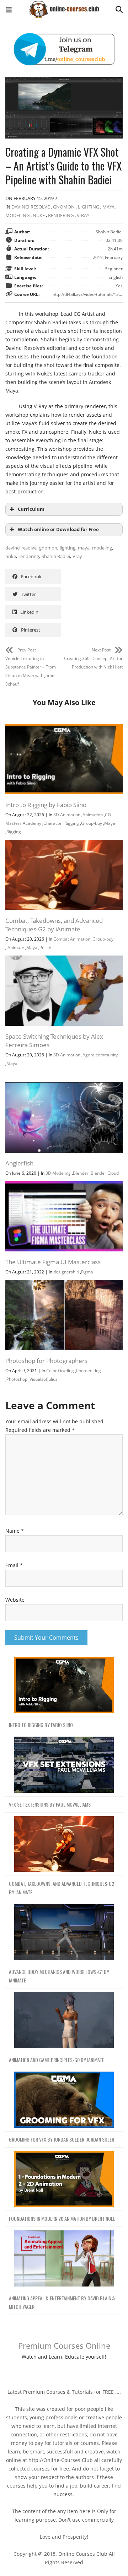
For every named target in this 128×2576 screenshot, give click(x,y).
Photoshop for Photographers (46, 1361)
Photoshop (17, 1379)
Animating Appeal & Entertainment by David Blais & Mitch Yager (62, 2302)
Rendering (61, 215)
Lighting (89, 207)
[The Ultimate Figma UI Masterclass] (64, 1185)
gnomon (48, 548)
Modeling (17, 215)
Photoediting (89, 1371)
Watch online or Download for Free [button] (58, 529)
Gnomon (64, 207)
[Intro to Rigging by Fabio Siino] (64, 728)
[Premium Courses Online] (64, 7)
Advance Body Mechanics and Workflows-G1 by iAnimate (59, 1976)
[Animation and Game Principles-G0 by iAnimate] (64, 2020)
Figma (87, 1272)
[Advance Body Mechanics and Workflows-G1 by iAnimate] (64, 1932)
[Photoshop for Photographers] (64, 1284)
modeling (102, 548)
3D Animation (67, 815)
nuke (11, 556)
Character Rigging (61, 823)
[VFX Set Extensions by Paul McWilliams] (64, 1765)
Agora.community (100, 1055)
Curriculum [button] (31, 509)
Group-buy (92, 823)
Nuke (39, 215)
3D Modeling (58, 1173)
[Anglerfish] (64, 1086)
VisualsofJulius (44, 1379)
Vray (77, 556)
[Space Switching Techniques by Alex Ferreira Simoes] (64, 960)
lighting (68, 548)
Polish (45, 948)
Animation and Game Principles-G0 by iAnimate (57, 2060)
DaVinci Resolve (31, 207)
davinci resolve (21, 548)
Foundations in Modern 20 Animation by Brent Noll (62, 2218)
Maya (108, 207)
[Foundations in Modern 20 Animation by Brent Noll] (64, 2179)
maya (84, 548)
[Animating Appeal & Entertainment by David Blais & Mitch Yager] (64, 2259)
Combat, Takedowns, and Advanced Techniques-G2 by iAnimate (54, 925)
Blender (81, 1173)
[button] (9, 11)
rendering (29, 556)
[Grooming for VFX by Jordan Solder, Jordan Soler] (64, 2100)
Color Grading (60, 1371)
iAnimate (15, 948)
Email (14, 1565)
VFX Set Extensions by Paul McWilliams (50, 1804)
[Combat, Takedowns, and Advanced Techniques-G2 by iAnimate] (64, 844)
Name (15, 1531)
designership (66, 1272)
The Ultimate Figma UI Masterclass (53, 1262)
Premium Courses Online (64, 2345)
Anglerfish (19, 1163)
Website (15, 1600)
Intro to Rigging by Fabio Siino (46, 805)
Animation (93, 815)
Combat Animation (72, 939)
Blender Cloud (105, 1173)
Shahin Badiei (56, 556)
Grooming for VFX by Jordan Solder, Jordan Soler (62, 2139)
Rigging (14, 832)
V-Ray (83, 215)
